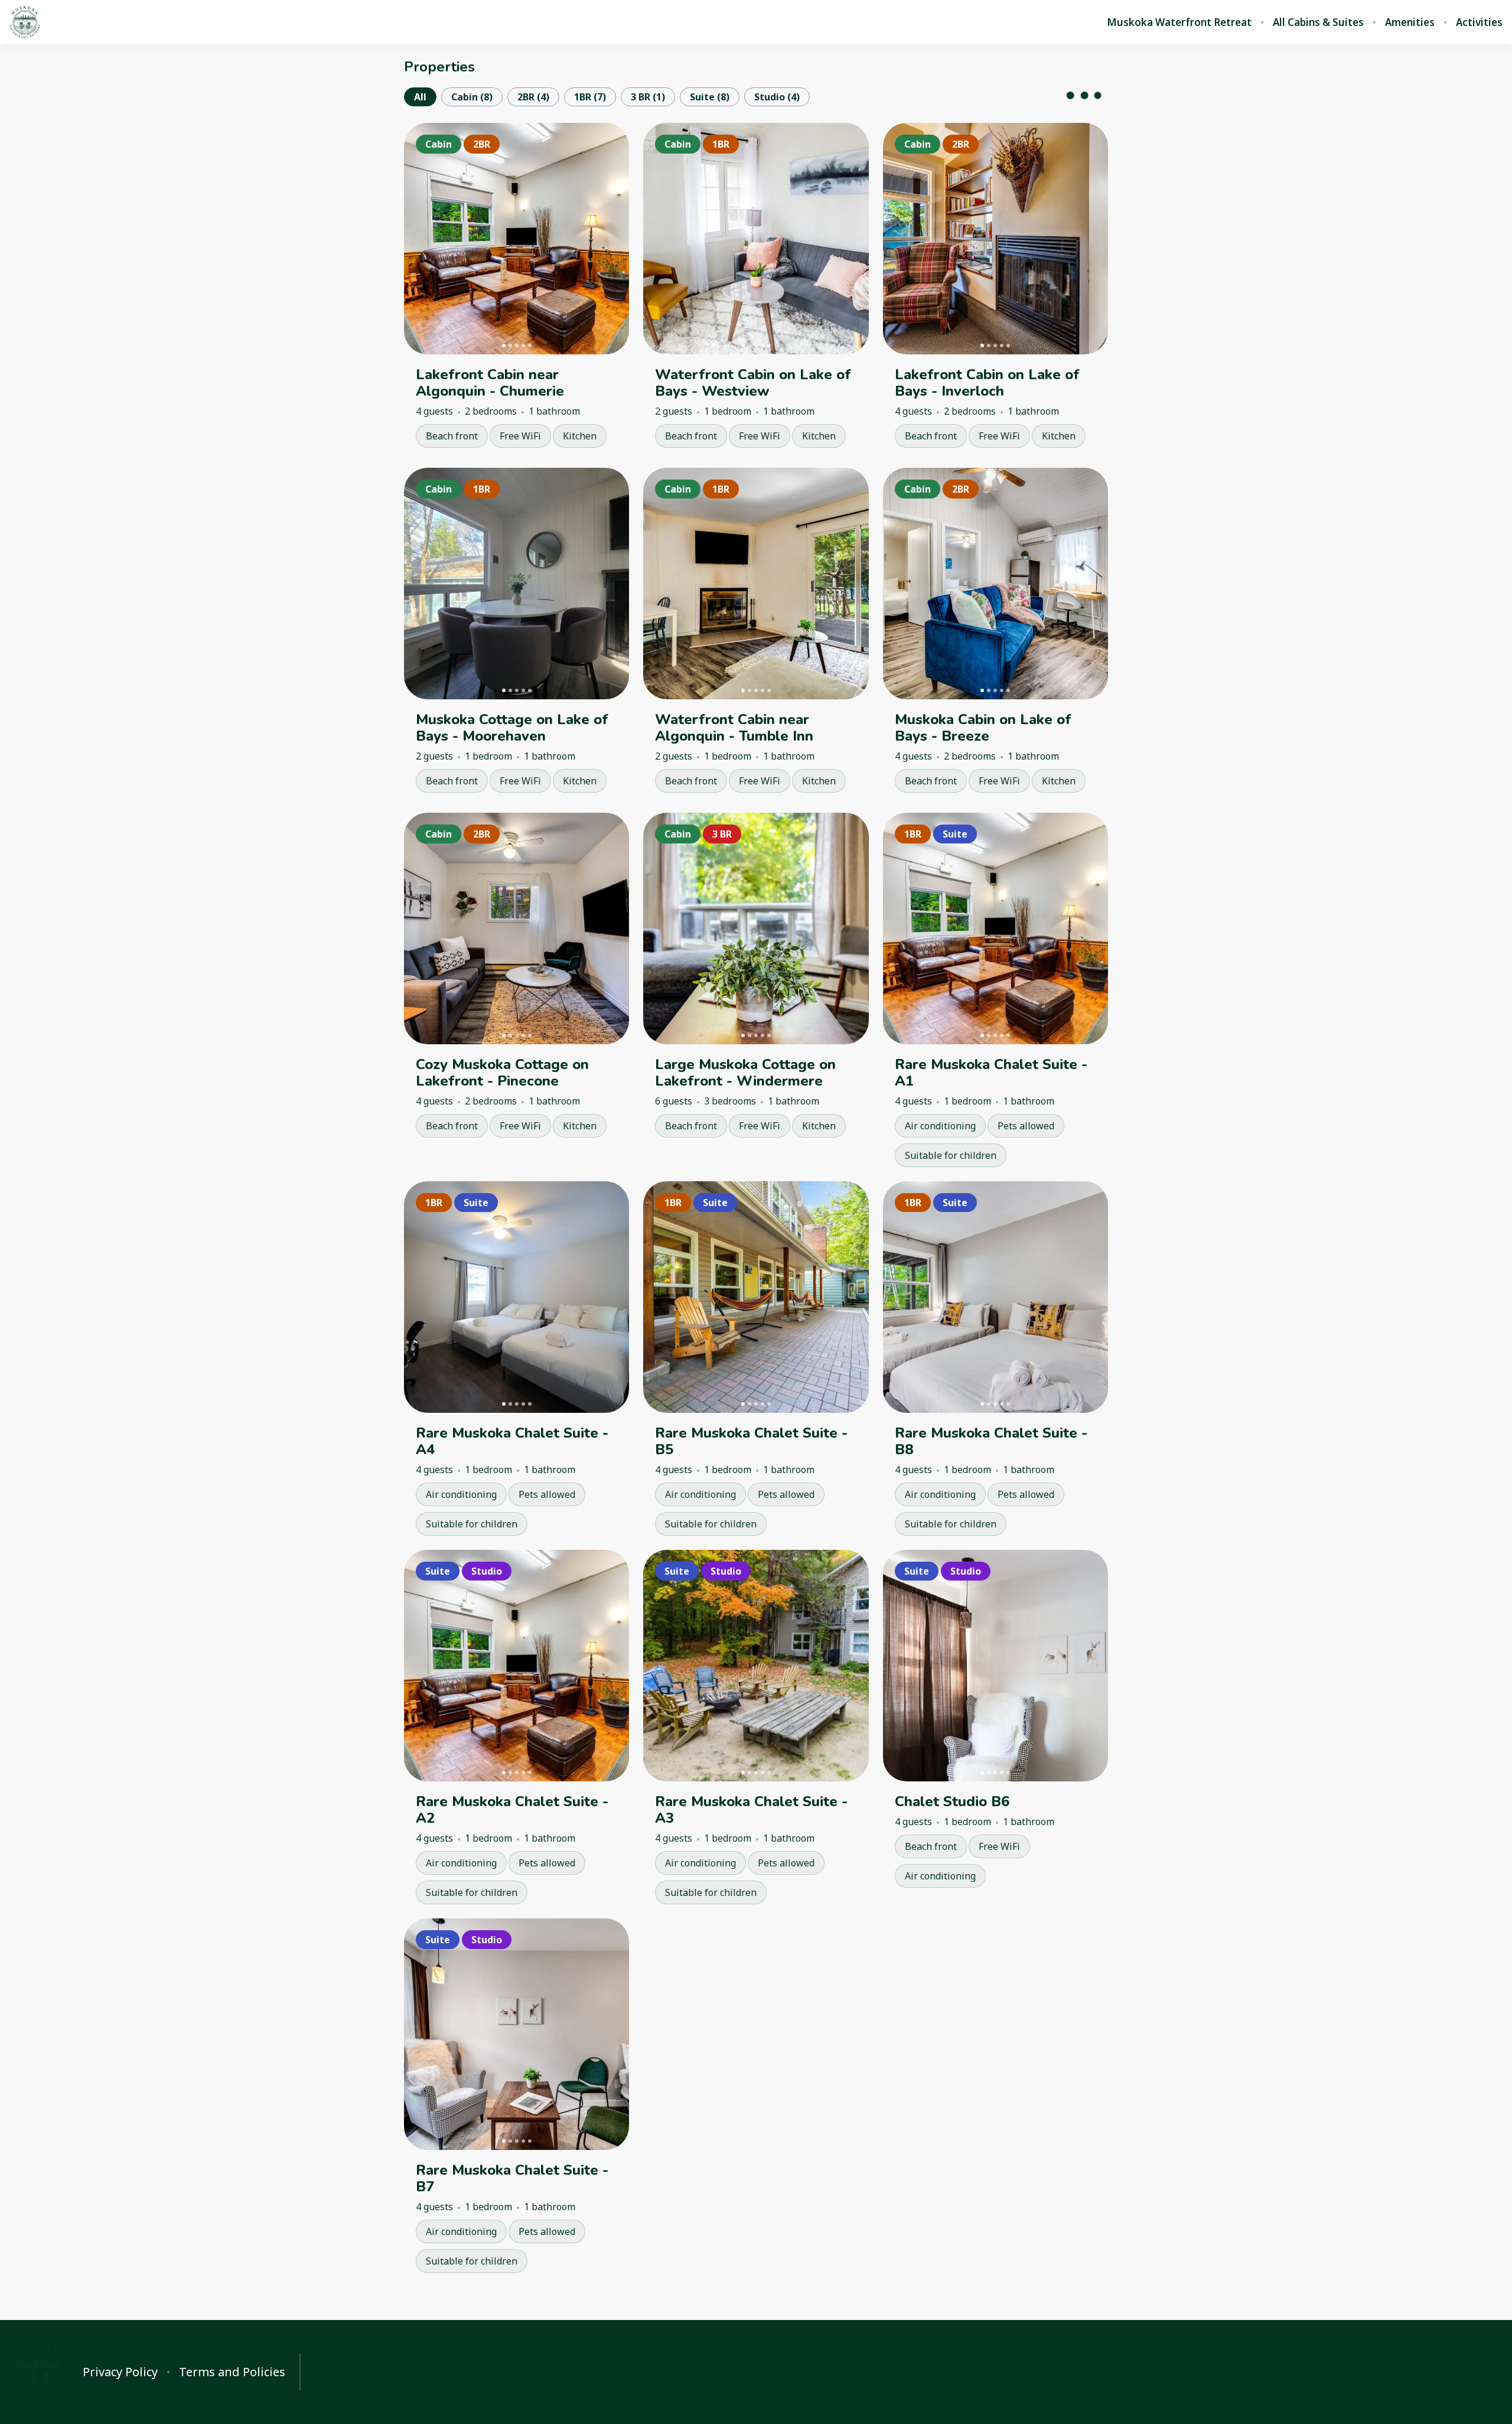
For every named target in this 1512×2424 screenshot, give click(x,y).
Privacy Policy (120, 2372)
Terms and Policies (232, 2372)
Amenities (1410, 22)
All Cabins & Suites (1318, 22)
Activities (1479, 22)
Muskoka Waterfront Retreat (1179, 22)
